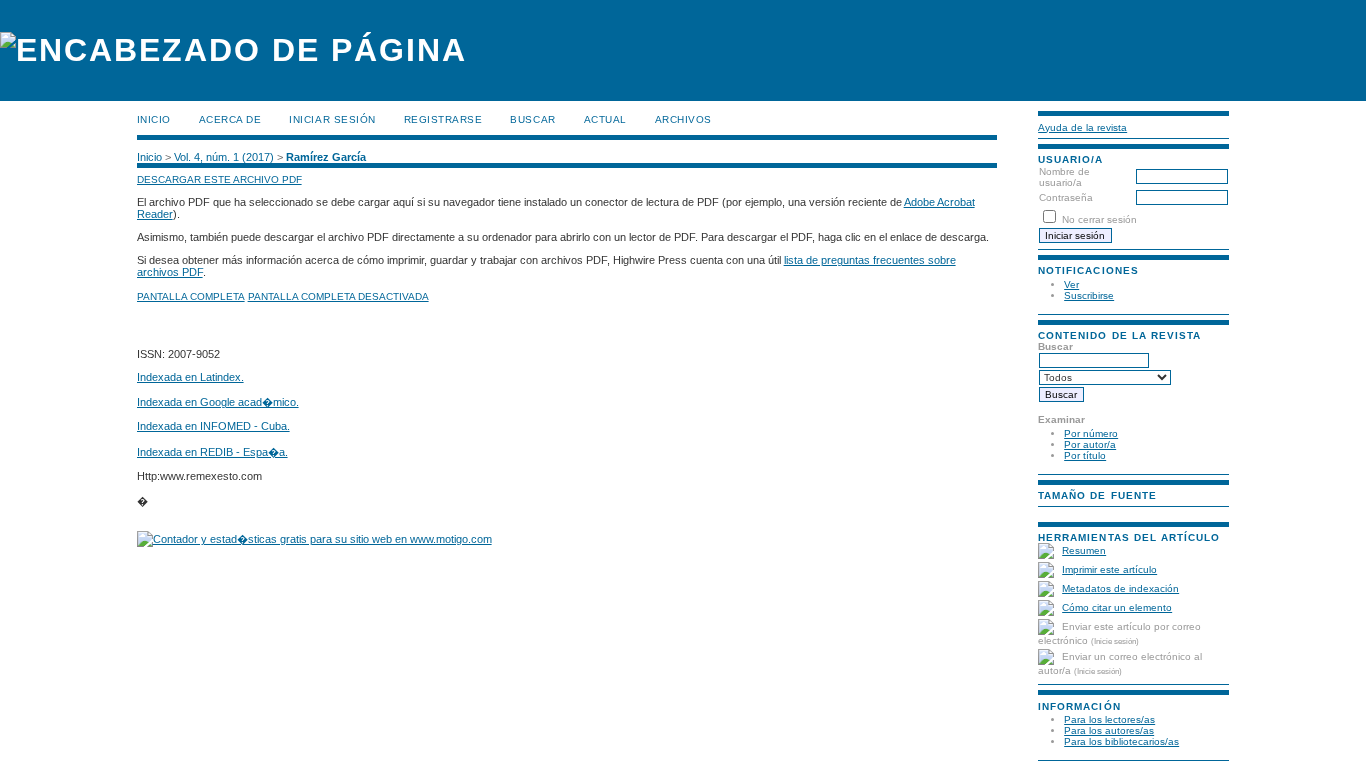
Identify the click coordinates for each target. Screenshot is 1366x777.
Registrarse (443, 119)
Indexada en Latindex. (190, 377)
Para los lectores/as (1109, 719)
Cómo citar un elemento (1117, 607)
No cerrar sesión (1099, 219)
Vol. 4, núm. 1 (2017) (224, 157)
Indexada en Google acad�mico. (218, 402)
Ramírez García (326, 157)
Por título (1085, 455)
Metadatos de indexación (1120, 588)
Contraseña (1066, 197)
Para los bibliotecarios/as (1121, 741)
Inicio (154, 119)
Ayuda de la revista (1082, 127)
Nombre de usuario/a (1064, 177)
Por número (1091, 433)
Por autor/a (1090, 444)
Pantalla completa (191, 296)
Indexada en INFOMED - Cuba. (213, 426)
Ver (1071, 284)
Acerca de (230, 119)
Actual (605, 119)
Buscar (532, 119)
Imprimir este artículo (1109, 569)
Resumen (1084, 550)
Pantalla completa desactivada (338, 296)
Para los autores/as (1109, 730)
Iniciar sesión (332, 119)
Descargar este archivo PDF (219, 179)
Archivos (683, 119)
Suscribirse (1089, 295)
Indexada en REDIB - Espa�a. (212, 452)
